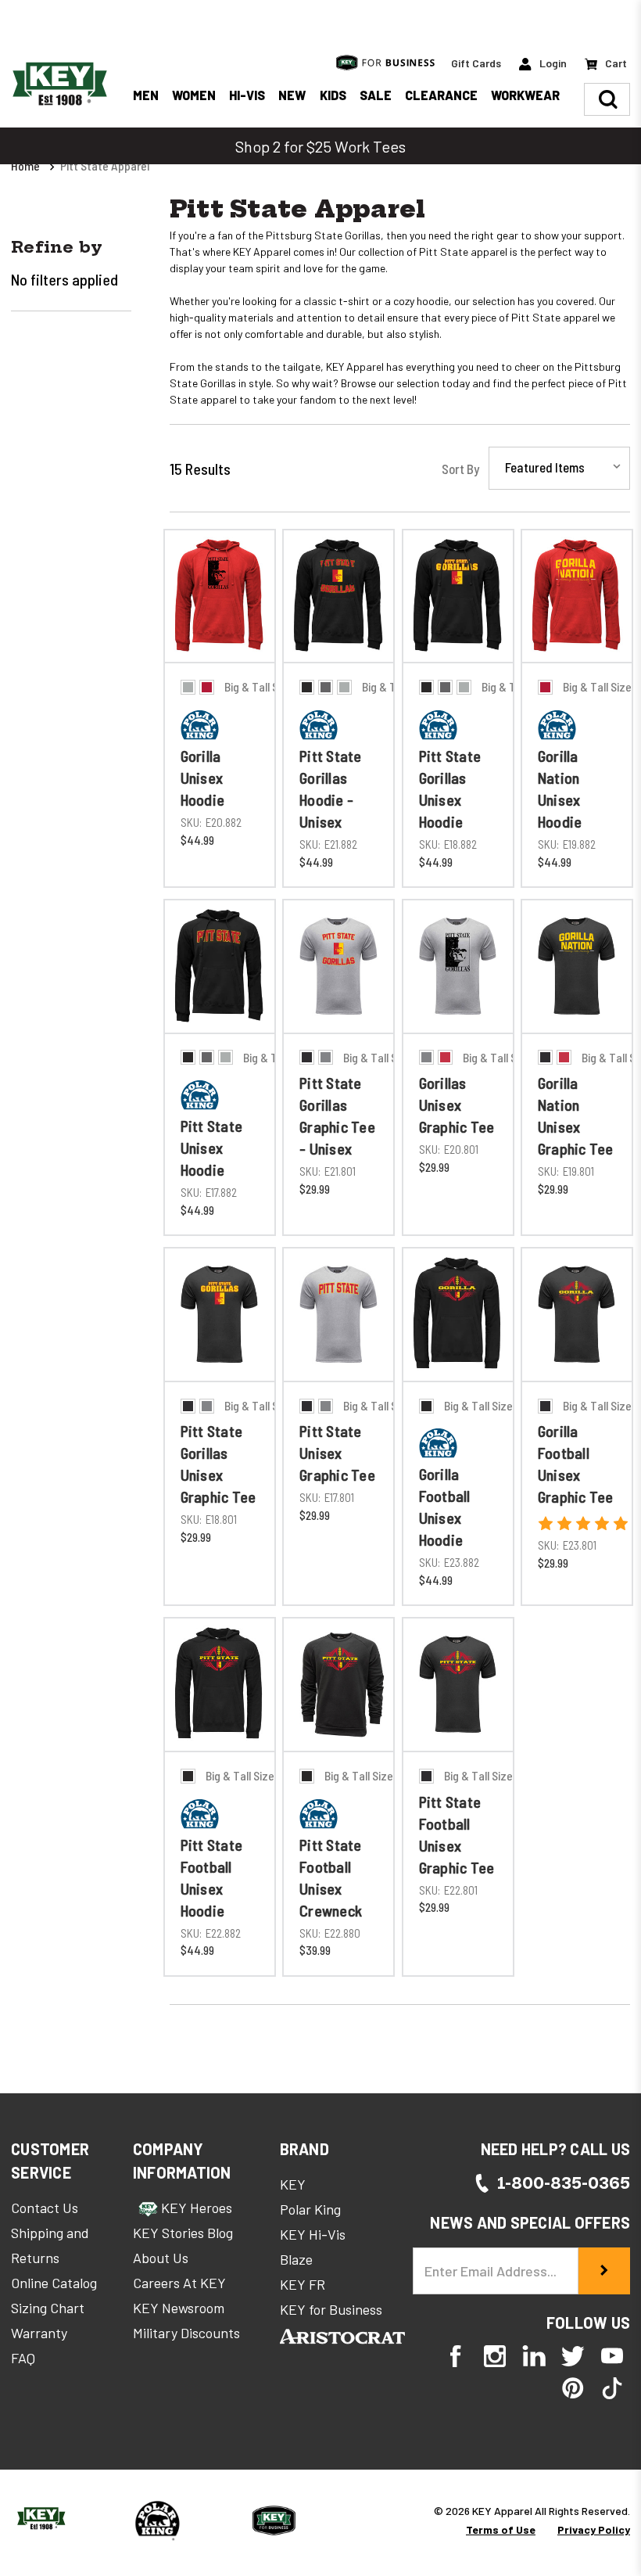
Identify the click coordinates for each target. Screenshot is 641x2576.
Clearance (441, 95)
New (292, 95)
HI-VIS (247, 95)
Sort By (460, 469)
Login (552, 63)
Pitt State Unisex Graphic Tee (337, 1453)
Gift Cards (476, 63)
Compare (215, 713)
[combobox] (284, 2295)
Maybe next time (422, 2525)
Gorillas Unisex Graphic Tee (457, 1105)
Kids (333, 95)
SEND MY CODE (422, 2387)
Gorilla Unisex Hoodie (203, 778)
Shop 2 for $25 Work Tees (320, 146)
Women (194, 95)
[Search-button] (608, 99)
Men (146, 95)
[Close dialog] (605, 1976)
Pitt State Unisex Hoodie (212, 1148)
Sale (376, 95)
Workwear (525, 95)
